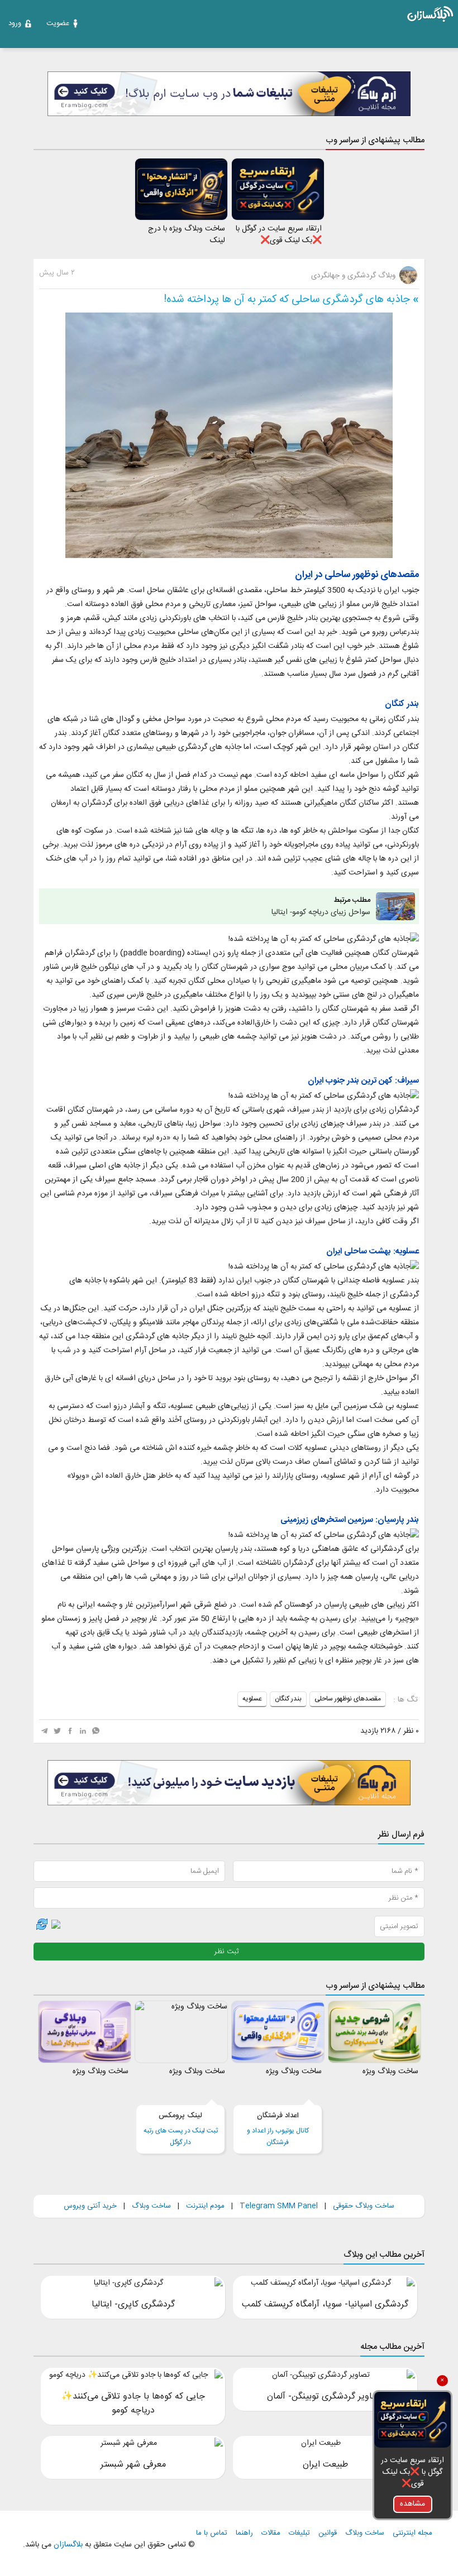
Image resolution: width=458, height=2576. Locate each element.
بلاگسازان (67, 2545)
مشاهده (412, 2504)
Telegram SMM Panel (278, 2206)
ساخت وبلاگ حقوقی (364, 2206)
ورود (15, 23)
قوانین (328, 2533)
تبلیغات (299, 2533)
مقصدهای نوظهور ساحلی (348, 1699)
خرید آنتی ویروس (90, 2206)
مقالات (271, 2533)
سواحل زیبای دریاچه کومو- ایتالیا (321, 907)
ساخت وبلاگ (151, 2206)
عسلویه (252, 1699)
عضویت (58, 23)
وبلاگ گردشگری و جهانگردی (354, 276)
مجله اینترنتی (412, 2533)
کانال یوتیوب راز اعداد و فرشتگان (278, 2129)
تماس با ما (212, 2533)
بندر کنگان (288, 1699)
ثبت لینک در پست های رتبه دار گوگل (181, 2129)
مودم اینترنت (205, 2206)
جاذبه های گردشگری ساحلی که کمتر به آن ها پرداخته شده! (287, 300)
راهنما (244, 2533)
